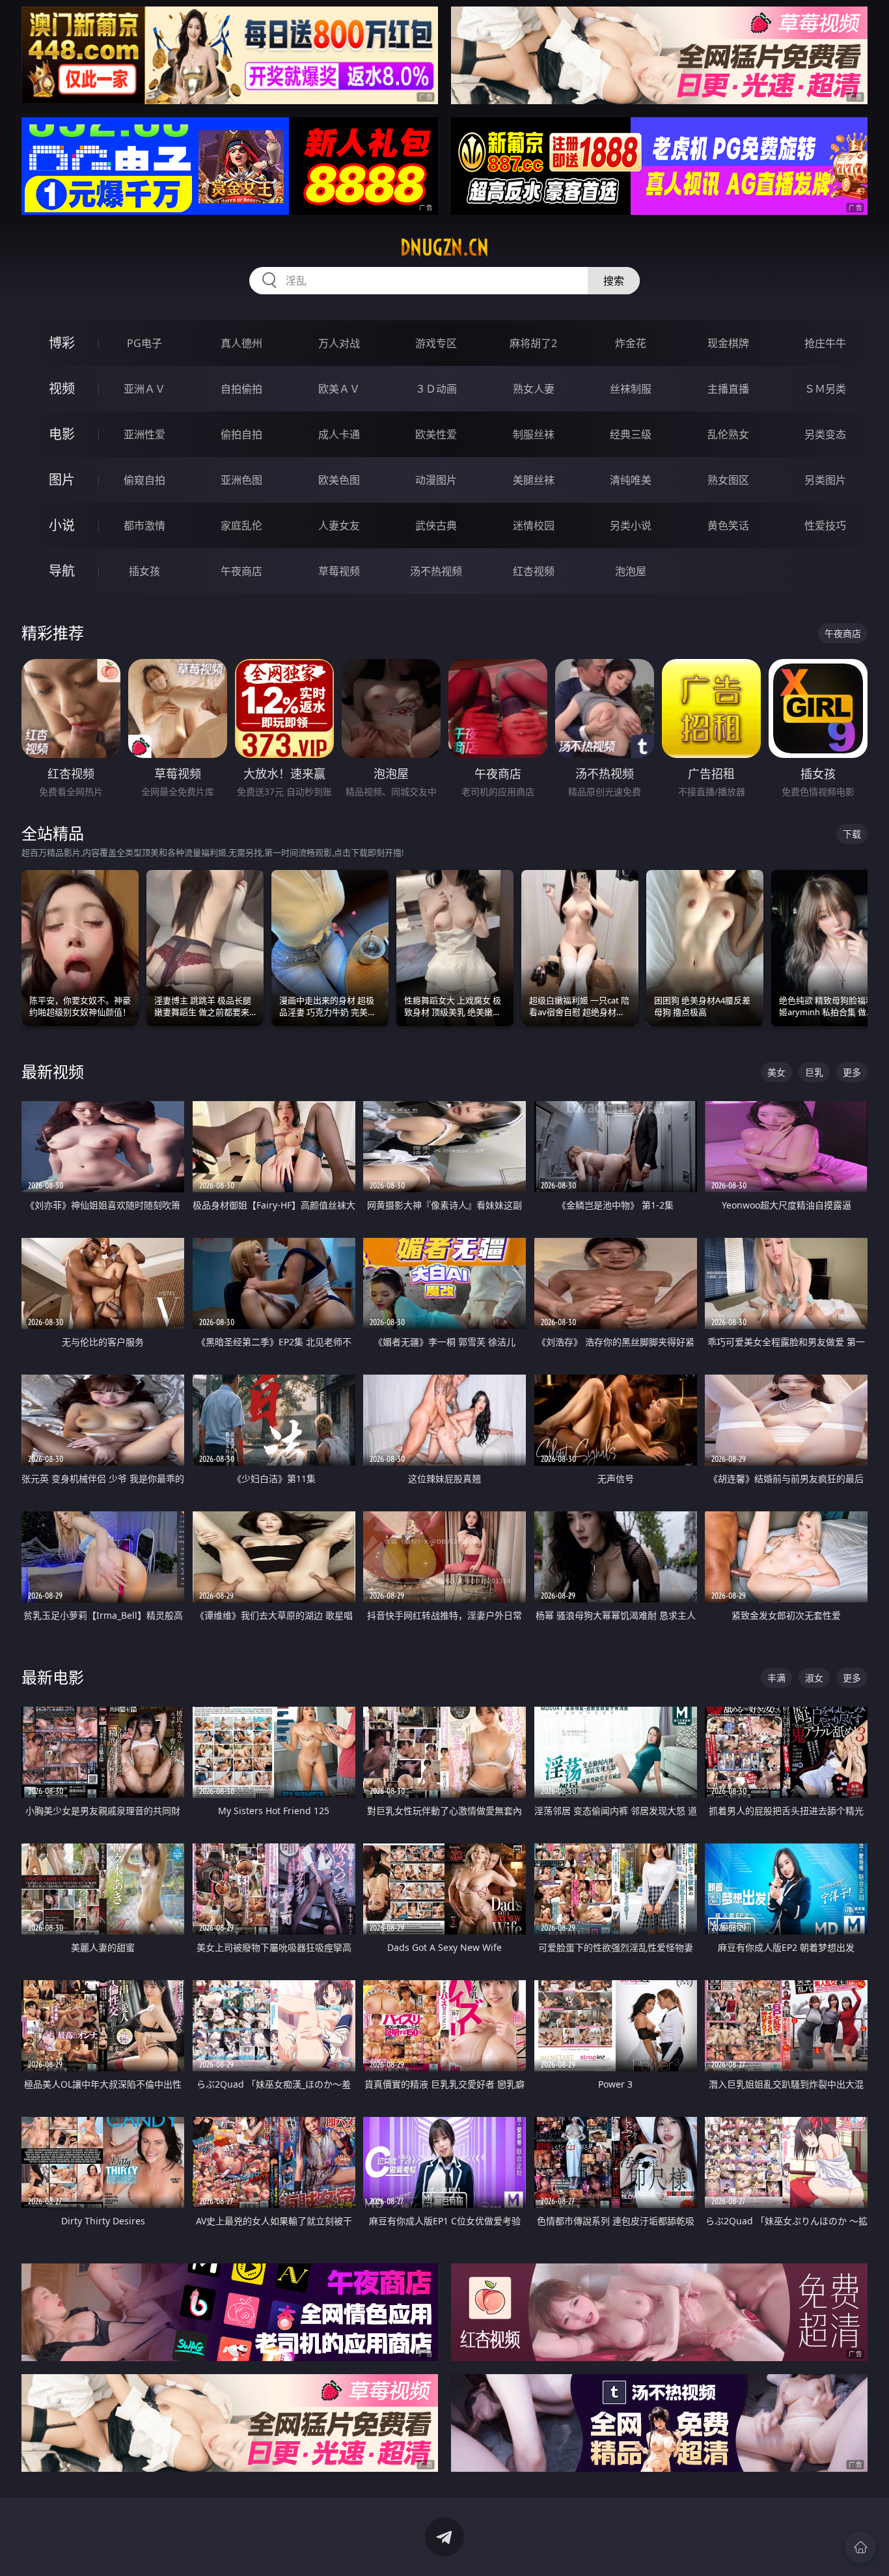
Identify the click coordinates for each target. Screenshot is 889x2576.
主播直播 (728, 389)
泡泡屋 (631, 571)
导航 (62, 571)
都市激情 (144, 525)
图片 (62, 480)
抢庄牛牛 (825, 343)
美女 (776, 1072)
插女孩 (144, 571)
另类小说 (631, 525)
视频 (62, 388)
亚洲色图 (241, 480)
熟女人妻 (534, 389)
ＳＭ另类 (825, 389)
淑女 (814, 1678)
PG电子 (144, 343)
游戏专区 (436, 343)
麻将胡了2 (533, 343)
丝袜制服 (631, 389)
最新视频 (53, 1071)
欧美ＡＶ (339, 389)
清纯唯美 (631, 480)
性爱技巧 (825, 525)
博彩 (62, 343)
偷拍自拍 (241, 434)
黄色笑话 (728, 525)
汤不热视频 (436, 571)
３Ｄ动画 (436, 389)
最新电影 (53, 1677)
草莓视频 (339, 571)
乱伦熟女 (728, 434)
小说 (62, 525)
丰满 (776, 1678)
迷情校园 (534, 525)
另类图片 (825, 480)
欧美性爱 (436, 434)
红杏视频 (534, 571)
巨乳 (814, 1072)
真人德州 (241, 343)
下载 (852, 834)
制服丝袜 (534, 434)
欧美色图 (339, 480)
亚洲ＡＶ (144, 389)
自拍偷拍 (241, 389)
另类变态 (825, 434)
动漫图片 (436, 480)
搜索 (614, 281)
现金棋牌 (728, 343)
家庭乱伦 (241, 525)
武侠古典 (436, 525)
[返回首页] (860, 2547)
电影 (62, 434)
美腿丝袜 (534, 480)
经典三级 (631, 434)
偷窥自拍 (144, 480)
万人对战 (339, 343)
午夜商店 (241, 571)
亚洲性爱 (144, 434)
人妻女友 (339, 525)
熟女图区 (728, 480)
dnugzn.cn (444, 247)
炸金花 (631, 343)
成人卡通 (339, 434)
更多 (852, 1072)
